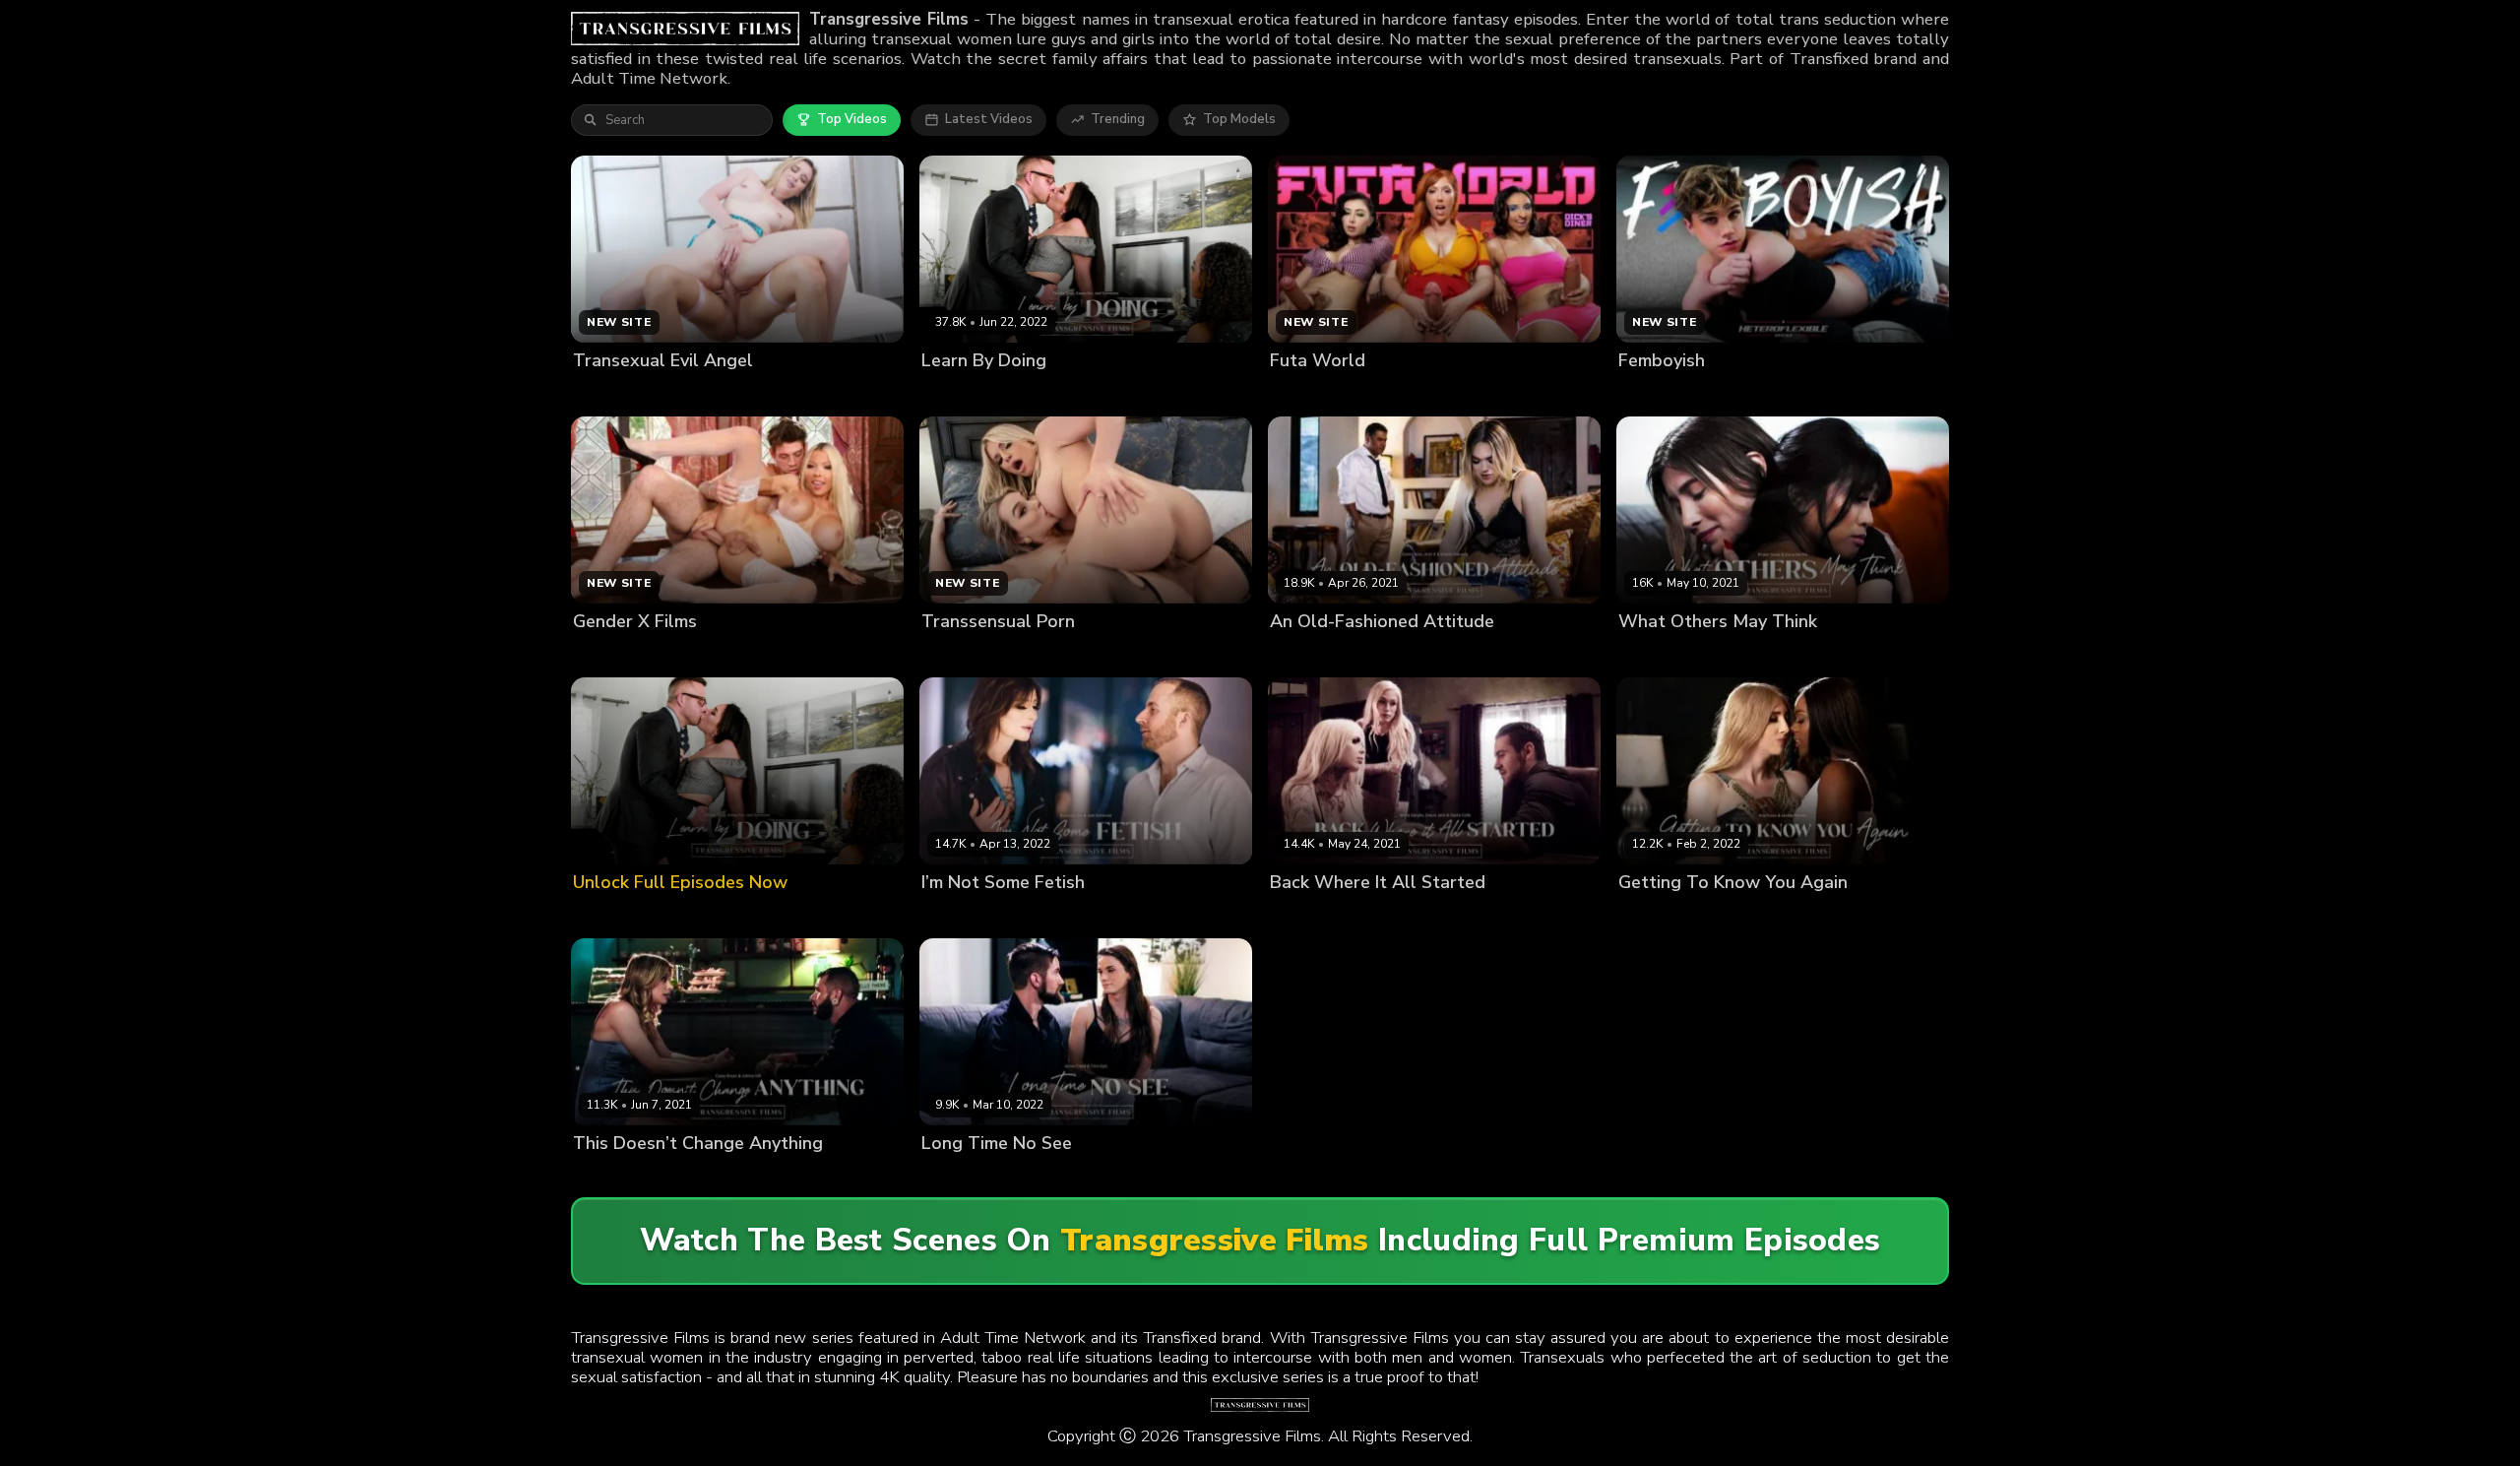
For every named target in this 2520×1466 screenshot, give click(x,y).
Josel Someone (968, 393)
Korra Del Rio (1745, 654)
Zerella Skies (1130, 393)
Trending (1118, 119)
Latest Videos (989, 119)
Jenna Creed (960, 1177)
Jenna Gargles (1393, 915)
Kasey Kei (1052, 393)
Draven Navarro (1399, 654)
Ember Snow (1658, 654)
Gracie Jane (1306, 915)
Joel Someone (1054, 915)
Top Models (1239, 119)
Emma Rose (1306, 654)
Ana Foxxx (1651, 915)
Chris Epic (1036, 1177)
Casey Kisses (614, 1177)
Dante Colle (1481, 915)
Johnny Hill (695, 1177)
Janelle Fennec (1736, 915)
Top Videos (852, 119)
